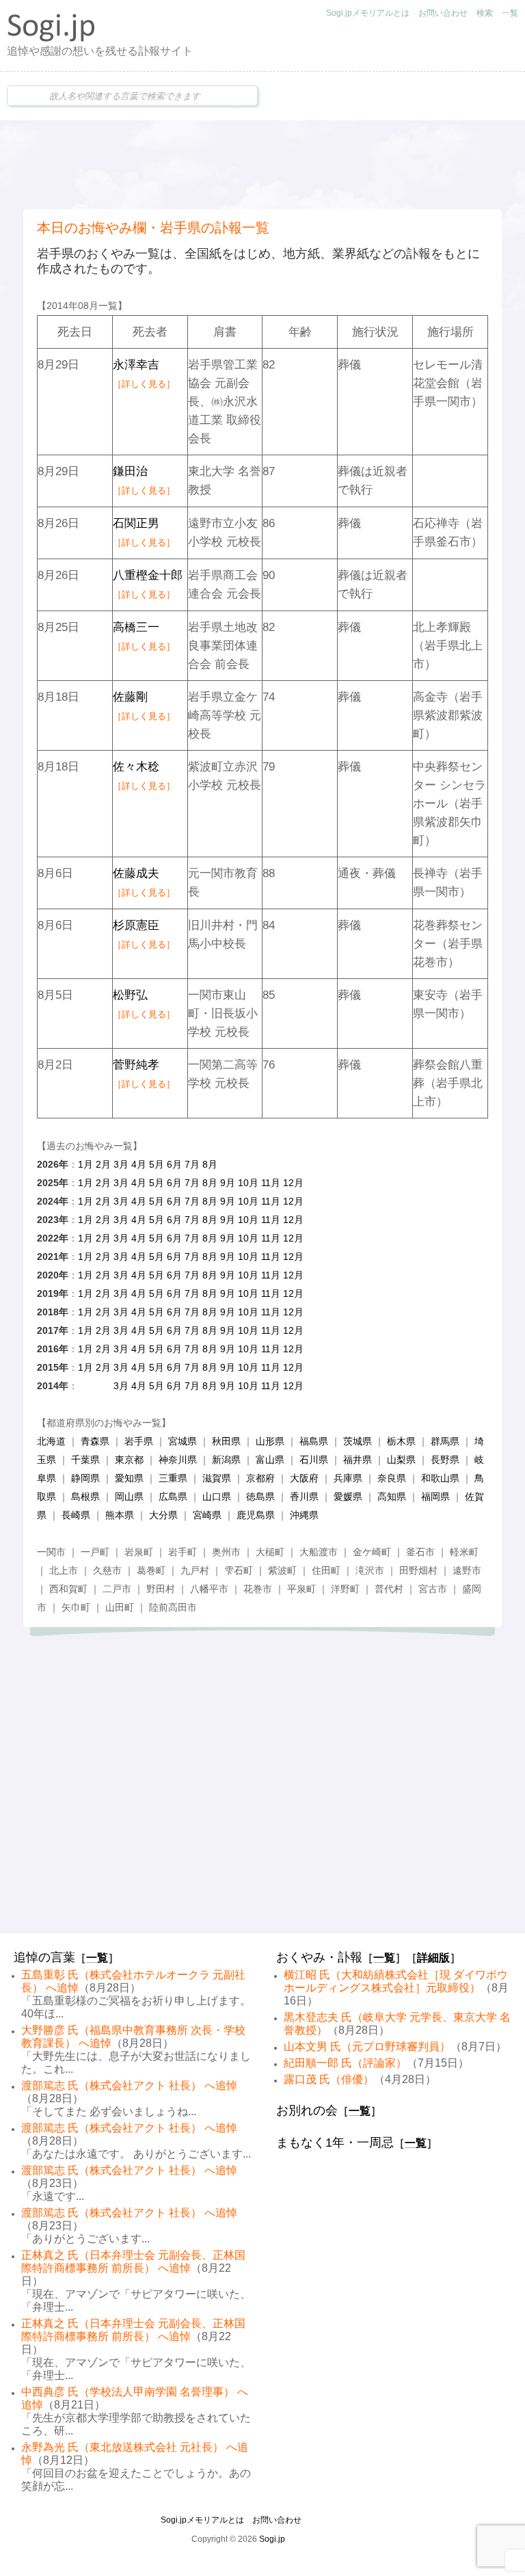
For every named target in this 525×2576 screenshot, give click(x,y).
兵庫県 (348, 1478)
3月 (121, 1164)
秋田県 (226, 1441)
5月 (157, 1164)
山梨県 (401, 1460)
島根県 (85, 1497)
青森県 (95, 1441)
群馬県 (445, 1441)
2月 (103, 1164)
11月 (271, 1183)
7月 (192, 1164)
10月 (248, 1183)
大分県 (163, 1515)
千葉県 (85, 1460)
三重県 (173, 1478)
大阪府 (304, 1478)
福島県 (314, 1441)
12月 (293, 1183)
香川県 (304, 1497)
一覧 (510, 13)
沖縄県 (304, 1515)
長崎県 (76, 1515)
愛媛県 (348, 1497)
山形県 (270, 1441)
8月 (210, 1164)
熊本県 (120, 1515)
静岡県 (85, 1478)
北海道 (51, 1441)
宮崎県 (207, 1515)
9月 (228, 1183)
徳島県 (260, 1497)
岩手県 (139, 1441)
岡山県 (129, 1497)
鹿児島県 (256, 1515)
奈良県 (392, 1478)
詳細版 (433, 1958)
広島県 (173, 1497)
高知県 (392, 1497)
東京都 (129, 1460)
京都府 (260, 1478)
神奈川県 (178, 1460)
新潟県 (226, 1460)
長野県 (445, 1460)
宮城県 (183, 1441)
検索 (485, 13)
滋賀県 (217, 1478)
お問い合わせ (443, 13)
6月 (174, 1164)
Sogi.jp (272, 2539)
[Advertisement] (262, 165)
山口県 (217, 1497)
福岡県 (435, 1497)
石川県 (314, 1460)
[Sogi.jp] (51, 38)
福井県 (358, 1460)
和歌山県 (440, 1478)
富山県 (270, 1460)
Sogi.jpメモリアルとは (368, 13)
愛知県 (129, 1478)
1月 (85, 1164)
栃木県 (401, 1441)
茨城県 (358, 1441)
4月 (139, 1164)
